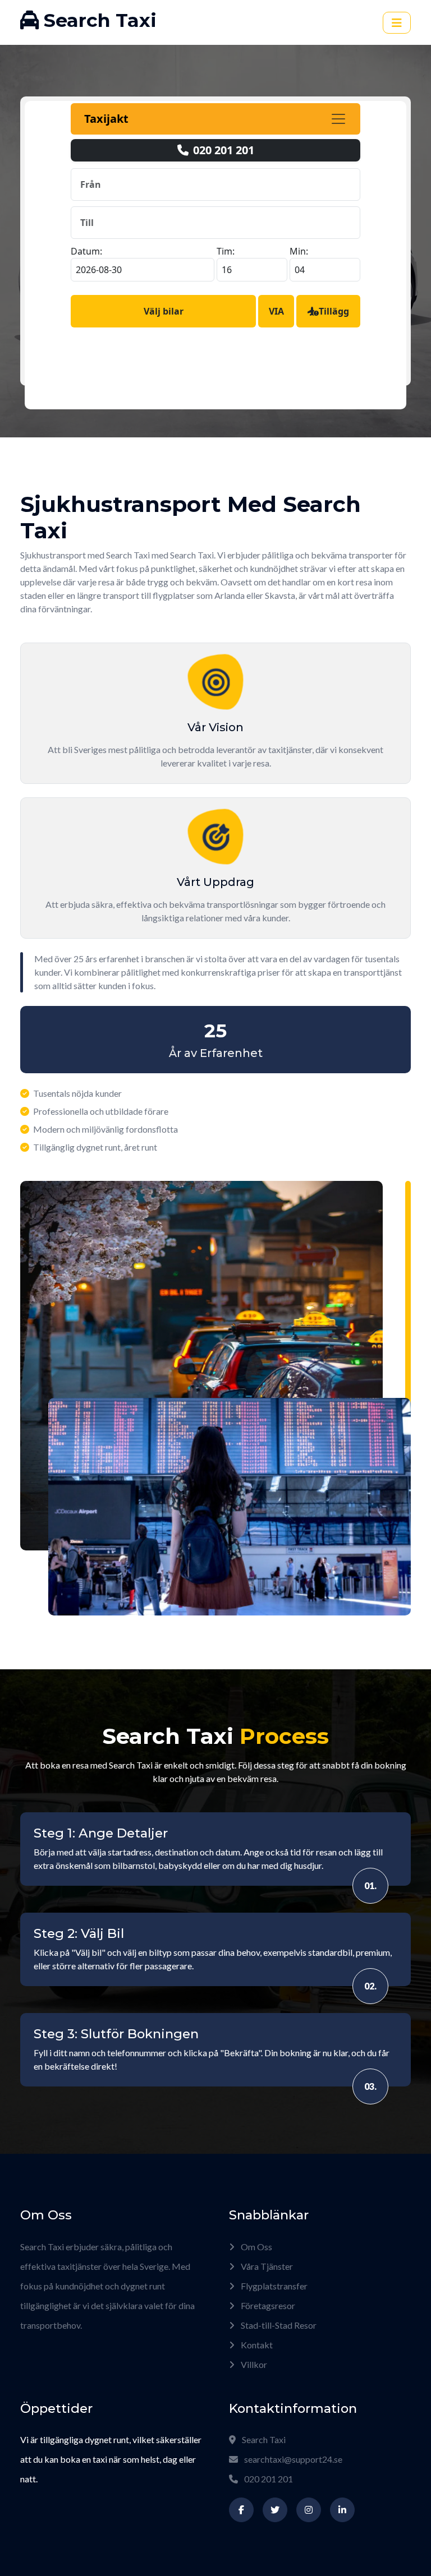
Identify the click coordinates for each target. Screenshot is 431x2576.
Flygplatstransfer (273, 2286)
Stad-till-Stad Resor (278, 2325)
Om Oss (256, 2247)
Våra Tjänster (266, 2266)
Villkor (253, 2364)
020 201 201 (268, 2479)
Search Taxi (263, 2439)
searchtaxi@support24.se (293, 2459)
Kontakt (256, 2345)
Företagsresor (267, 2305)
